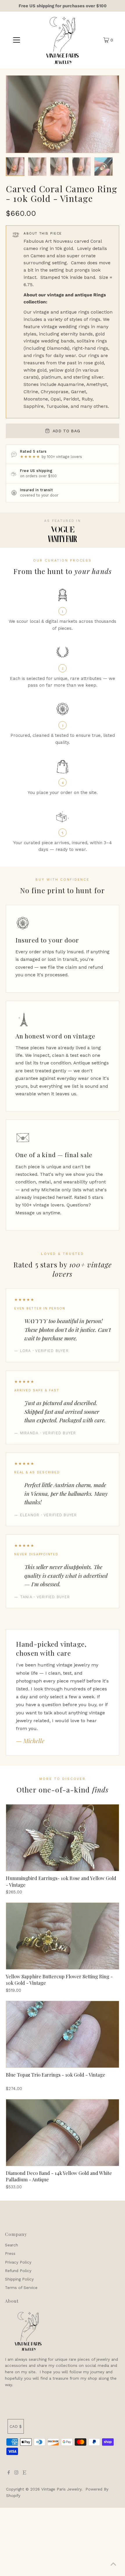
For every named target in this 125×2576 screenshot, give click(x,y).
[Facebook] (9, 2473)
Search (11, 2245)
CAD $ (16, 2426)
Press (10, 2253)
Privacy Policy (18, 2262)
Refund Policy (18, 2271)
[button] (15, 167)
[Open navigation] (17, 40)
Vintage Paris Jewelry (61, 2489)
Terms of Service (21, 2288)
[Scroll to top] (113, 2564)
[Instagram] (16, 2473)
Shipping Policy (19, 2279)
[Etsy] (24, 2473)
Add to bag (66, 431)
